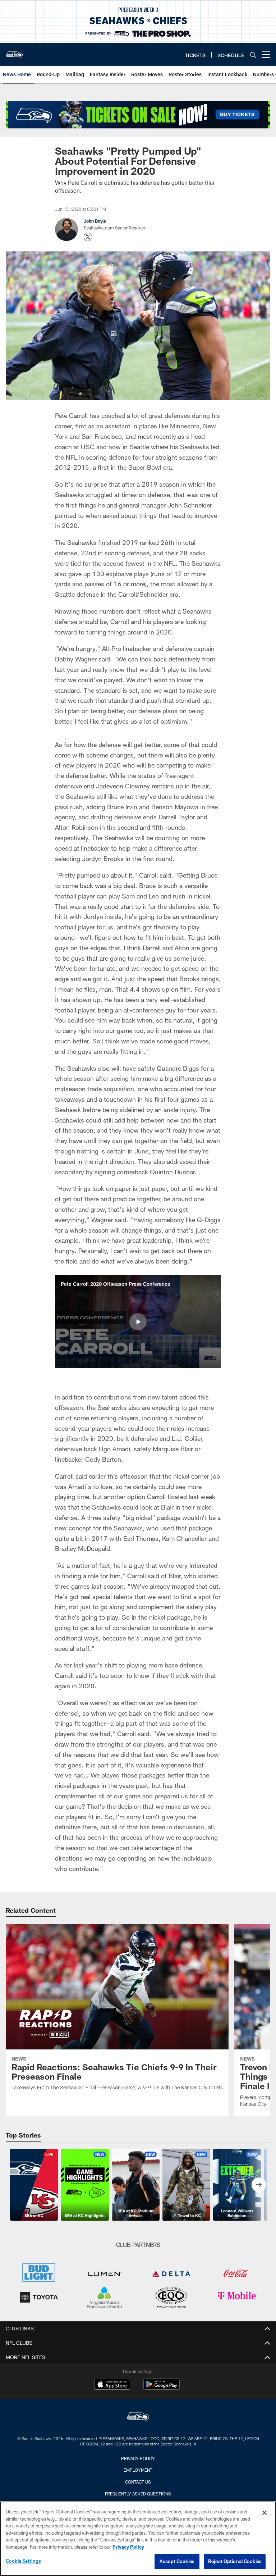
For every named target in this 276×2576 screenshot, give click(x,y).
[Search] (253, 55)
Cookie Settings (23, 2561)
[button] (138, 1322)
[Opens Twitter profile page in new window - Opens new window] (88, 237)
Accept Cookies (177, 2561)
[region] (138, 2539)
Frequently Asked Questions (138, 2494)
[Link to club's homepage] (14, 52)
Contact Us (138, 2482)
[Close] (264, 2513)
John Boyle (95, 221)
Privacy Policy (138, 2458)
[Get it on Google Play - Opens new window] (162, 2388)
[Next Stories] (259, 2185)
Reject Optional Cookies (235, 2561)
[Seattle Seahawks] (138, 2418)
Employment (138, 2470)
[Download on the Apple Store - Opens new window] (112, 2385)
